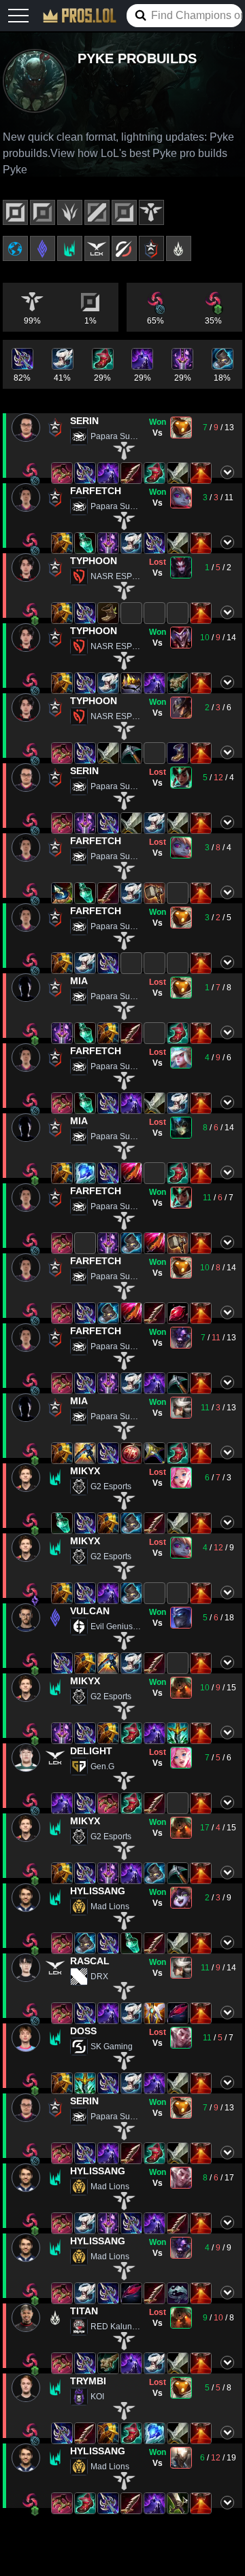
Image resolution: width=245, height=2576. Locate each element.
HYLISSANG (98, 1891)
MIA (79, 981)
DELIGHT (91, 1751)
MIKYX (85, 1471)
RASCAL (90, 1961)
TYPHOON (94, 561)
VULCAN (90, 1611)
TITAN (84, 2311)
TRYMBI (88, 2381)
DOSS (83, 2031)
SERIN (84, 421)
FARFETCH (96, 491)
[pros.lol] (80, 16)
